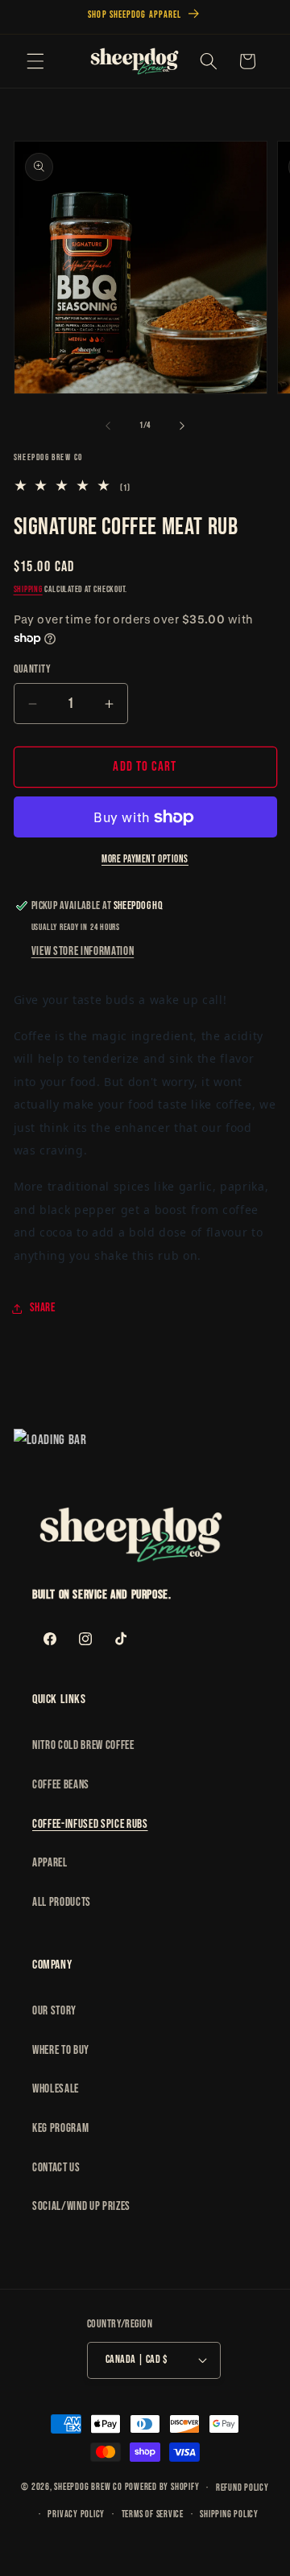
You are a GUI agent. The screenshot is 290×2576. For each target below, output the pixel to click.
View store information (83, 951)
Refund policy (242, 2488)
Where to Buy (61, 2050)
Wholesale (56, 2089)
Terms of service (153, 2514)
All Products (62, 1902)
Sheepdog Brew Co (88, 2488)
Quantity (33, 669)
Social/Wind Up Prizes (81, 2206)
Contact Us (56, 2168)
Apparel (50, 1863)
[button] (35, 61)
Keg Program (60, 2128)
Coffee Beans (61, 1785)
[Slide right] (182, 426)
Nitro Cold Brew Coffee (83, 1745)
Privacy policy (76, 2514)
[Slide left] (108, 426)
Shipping (28, 589)
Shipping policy (229, 2514)
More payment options (145, 859)
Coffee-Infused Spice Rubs (90, 1824)
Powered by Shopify (162, 2488)
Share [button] (43, 1308)
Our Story (54, 2011)
